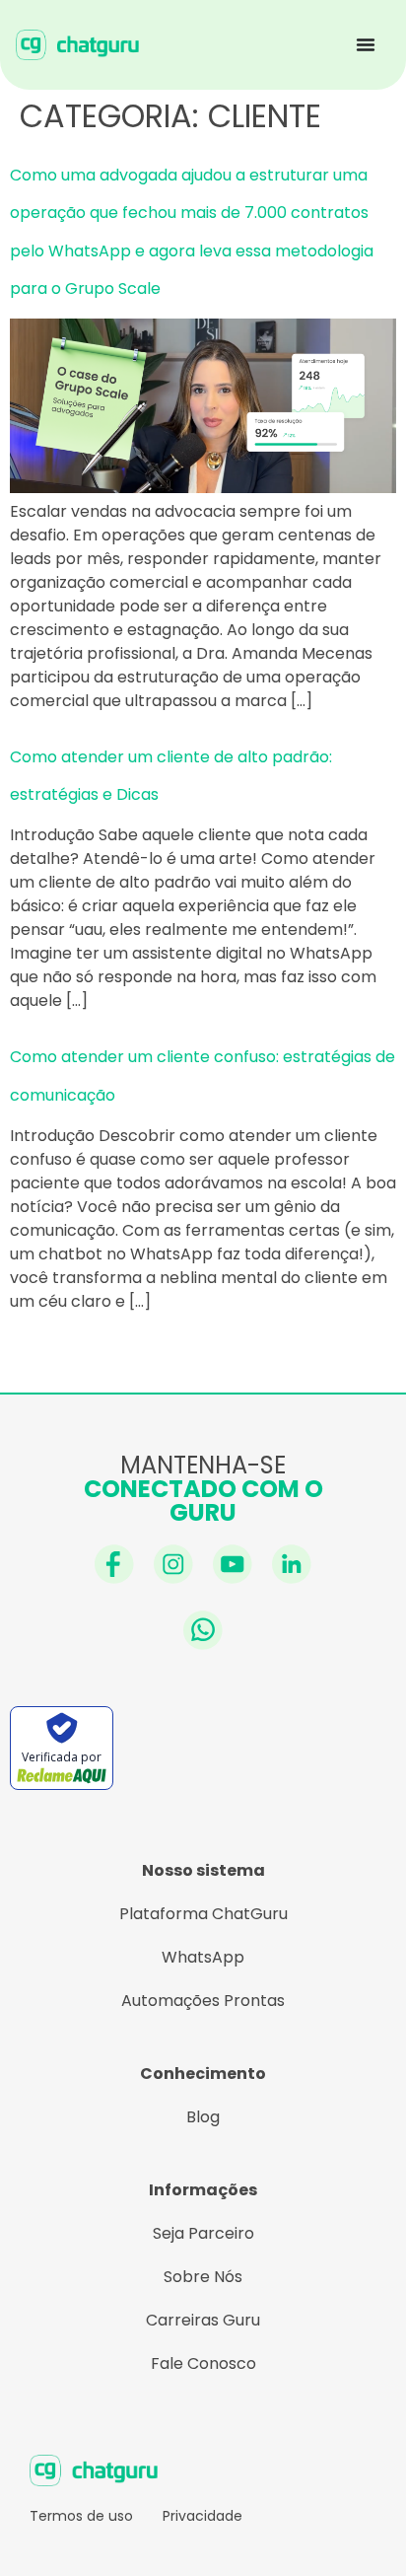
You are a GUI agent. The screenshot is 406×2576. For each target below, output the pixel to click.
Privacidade (203, 2516)
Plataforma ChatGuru (203, 1914)
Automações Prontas (203, 2001)
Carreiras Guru (203, 2320)
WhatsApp (203, 1957)
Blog (203, 2117)
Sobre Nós (203, 2277)
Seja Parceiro (203, 2233)
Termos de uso (81, 2516)
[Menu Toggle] (366, 44)
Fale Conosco (203, 2363)
